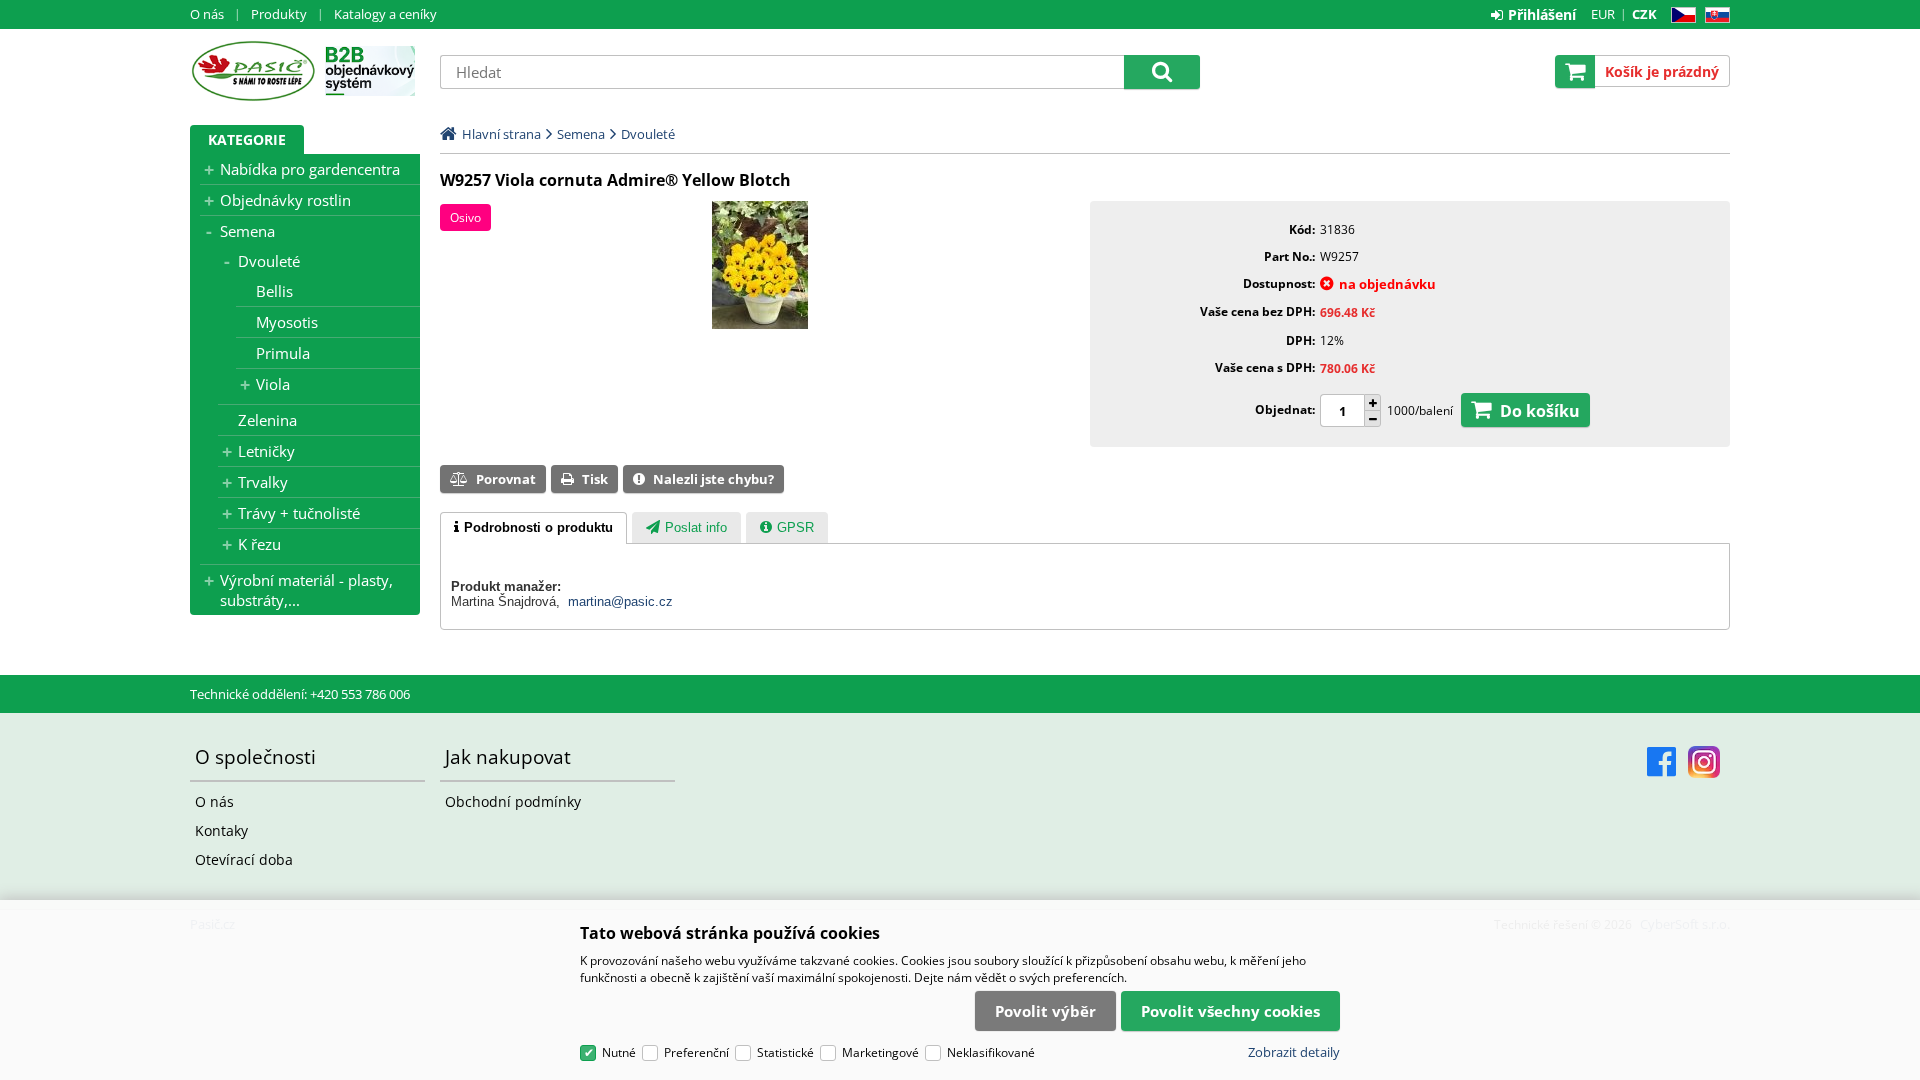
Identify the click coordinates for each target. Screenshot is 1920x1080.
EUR (1603, 14)
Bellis (274, 291)
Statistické (785, 1052)
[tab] (533, 528)
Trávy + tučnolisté (299, 513)
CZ (1679, 15)
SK (1713, 15)
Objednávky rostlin (285, 200)
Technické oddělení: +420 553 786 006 (300, 694)
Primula (283, 353)
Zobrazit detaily (1294, 1052)
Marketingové (880, 1052)
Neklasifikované (991, 1052)
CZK (1644, 14)
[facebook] (1661, 762)
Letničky (266, 451)
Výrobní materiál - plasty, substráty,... (306, 590)
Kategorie (247, 139)
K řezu (259, 544)
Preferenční (696, 1052)
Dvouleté (269, 261)
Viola (273, 384)
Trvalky (263, 482)
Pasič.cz (252, 71)
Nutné (619, 1052)
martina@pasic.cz (620, 601)
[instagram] (1704, 762)
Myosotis (287, 322)
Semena (247, 231)
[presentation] (533, 528)
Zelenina (267, 420)
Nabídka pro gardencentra (310, 169)
